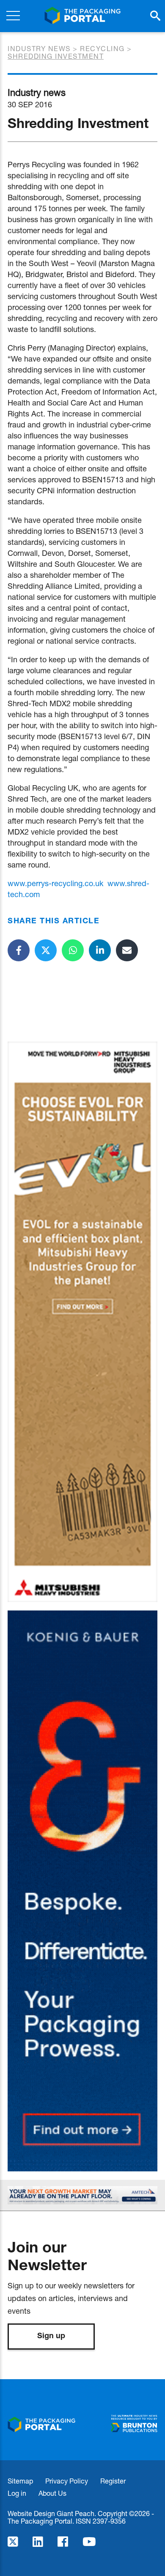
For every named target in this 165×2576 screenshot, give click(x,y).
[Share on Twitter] (46, 950)
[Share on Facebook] (19, 950)
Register (113, 2481)
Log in (17, 2493)
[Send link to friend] (127, 950)
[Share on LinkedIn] (100, 950)
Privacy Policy (67, 2481)
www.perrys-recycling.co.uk (55, 883)
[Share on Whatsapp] (73, 950)
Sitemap (20, 2481)
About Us (52, 2493)
